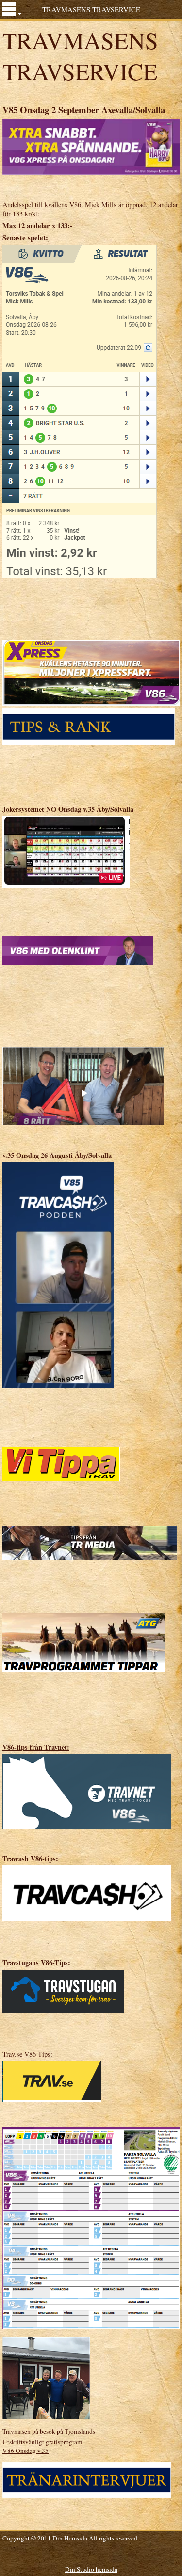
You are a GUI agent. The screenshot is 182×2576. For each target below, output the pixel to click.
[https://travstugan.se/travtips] (63, 1990)
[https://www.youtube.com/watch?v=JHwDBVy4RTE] (58, 1274)
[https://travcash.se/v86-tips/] (87, 1892)
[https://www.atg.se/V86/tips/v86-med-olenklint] (78, 950)
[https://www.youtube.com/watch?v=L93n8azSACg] (66, 851)
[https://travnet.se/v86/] (87, 1790)
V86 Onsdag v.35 (25, 2451)
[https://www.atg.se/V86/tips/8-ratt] (83, 1085)
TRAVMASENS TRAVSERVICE (91, 9)
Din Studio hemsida (91, 2569)
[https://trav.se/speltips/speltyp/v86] (52, 2081)
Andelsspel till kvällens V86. (43, 204)
